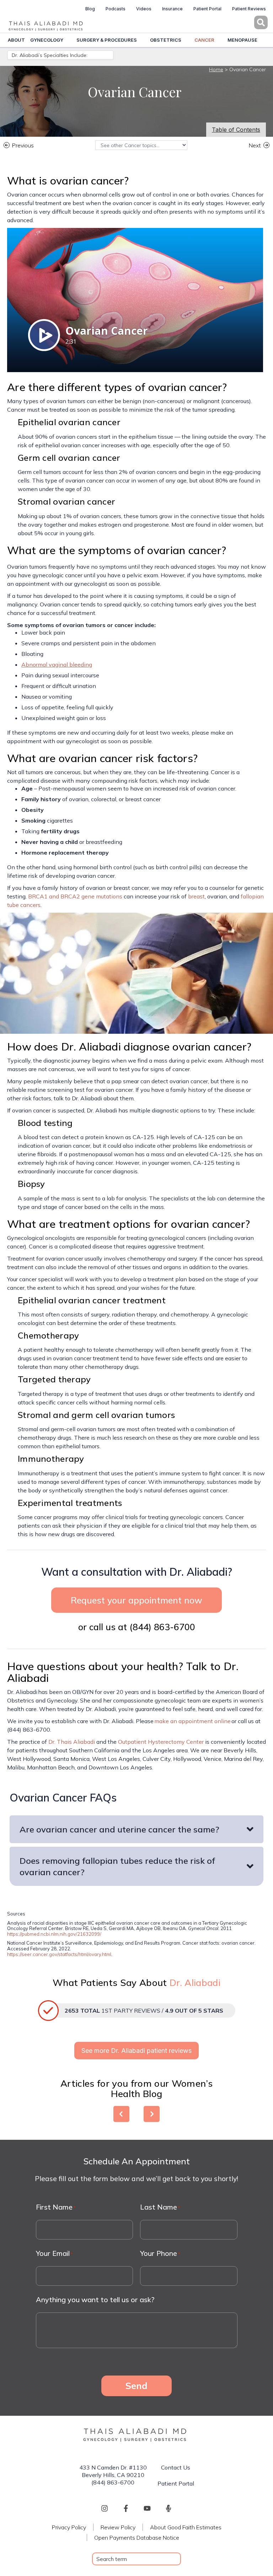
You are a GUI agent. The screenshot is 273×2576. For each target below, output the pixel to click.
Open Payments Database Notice (137, 2538)
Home (216, 69)
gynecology (47, 40)
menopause (242, 40)
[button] (257, 22)
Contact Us (176, 2467)
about (16, 40)
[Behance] (168, 2508)
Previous (23, 145)
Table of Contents (236, 130)
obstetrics (166, 40)
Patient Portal (207, 9)
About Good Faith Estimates (186, 2527)
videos (144, 9)
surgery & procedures (107, 40)
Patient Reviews (249, 9)
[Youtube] (147, 2508)
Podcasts (116, 9)
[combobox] (136, 2559)
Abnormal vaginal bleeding (57, 664)
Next (255, 145)
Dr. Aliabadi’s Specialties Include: (50, 55)
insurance (172, 9)
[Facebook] (126, 2508)
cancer (204, 40)
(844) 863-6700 (162, 1627)
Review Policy (118, 2527)
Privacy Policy (69, 2527)
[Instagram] (105, 2508)
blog (90, 9)
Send (136, 2385)
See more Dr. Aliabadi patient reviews (136, 2051)
